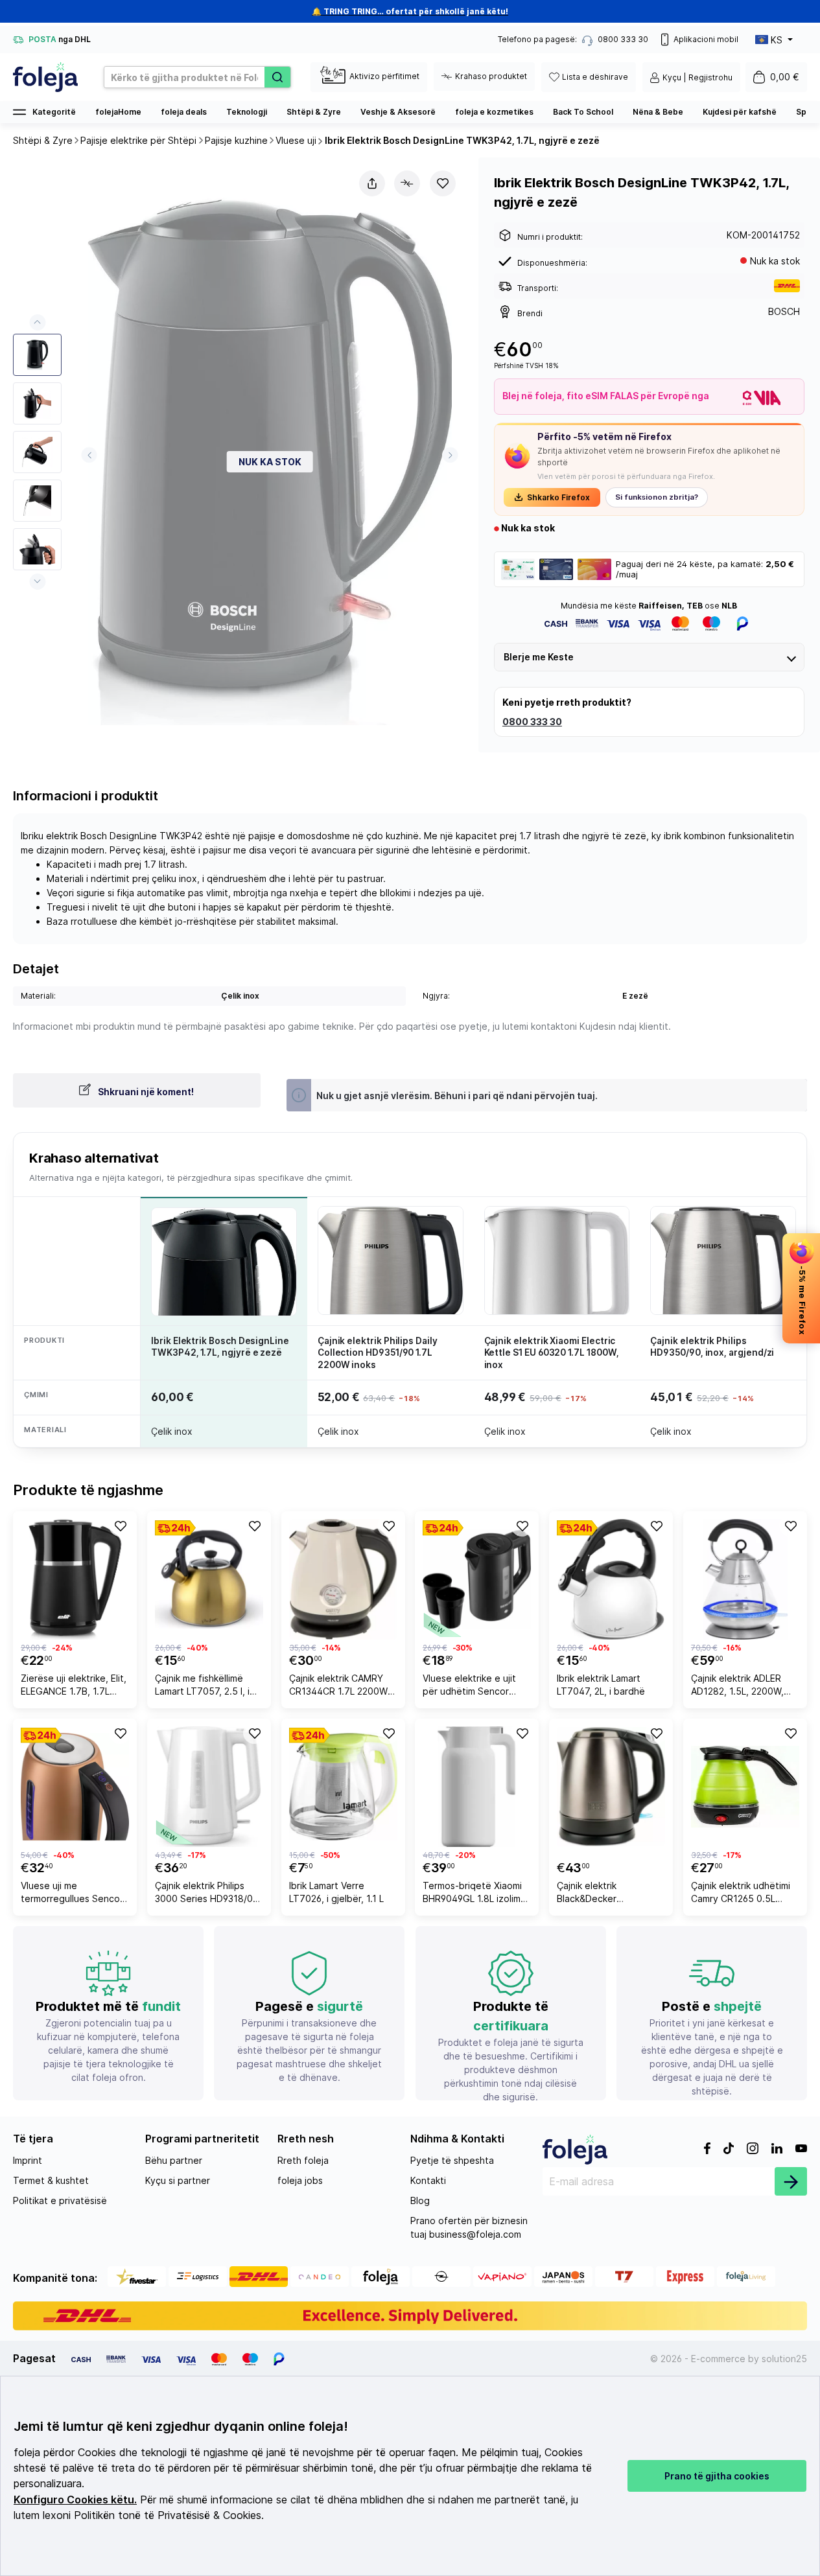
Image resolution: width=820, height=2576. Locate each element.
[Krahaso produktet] (407, 183)
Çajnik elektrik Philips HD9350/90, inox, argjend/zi (712, 1347)
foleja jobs (300, 2180)
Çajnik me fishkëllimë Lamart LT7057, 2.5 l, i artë (202, 1687)
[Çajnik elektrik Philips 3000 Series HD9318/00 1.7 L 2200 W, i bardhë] (209, 1787)
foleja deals (184, 112)
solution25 (784, 2359)
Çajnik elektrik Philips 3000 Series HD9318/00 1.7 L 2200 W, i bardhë (207, 1894)
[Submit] (791, 2181)
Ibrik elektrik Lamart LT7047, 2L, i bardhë (601, 1685)
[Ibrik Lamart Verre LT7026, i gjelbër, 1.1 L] (343, 1787)
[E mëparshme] (89, 455)
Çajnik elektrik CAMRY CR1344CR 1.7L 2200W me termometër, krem (338, 1687)
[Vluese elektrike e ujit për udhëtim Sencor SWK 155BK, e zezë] (477, 1579)
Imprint (28, 2160)
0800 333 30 (532, 722)
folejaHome (118, 112)
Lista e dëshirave (595, 77)
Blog (420, 2200)
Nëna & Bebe (658, 112)
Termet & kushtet (51, 2180)
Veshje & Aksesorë (398, 112)
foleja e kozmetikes (494, 112)
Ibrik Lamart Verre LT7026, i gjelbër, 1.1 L (336, 1892)
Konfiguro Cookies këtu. (75, 2500)
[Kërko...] (277, 77)
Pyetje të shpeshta (452, 2160)
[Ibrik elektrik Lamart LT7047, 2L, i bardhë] (611, 1579)
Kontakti (428, 2180)
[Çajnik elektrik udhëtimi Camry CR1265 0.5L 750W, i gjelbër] (745, 1787)
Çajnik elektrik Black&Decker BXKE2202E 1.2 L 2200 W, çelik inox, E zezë (604, 1894)
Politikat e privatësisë (60, 2200)
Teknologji (247, 112)
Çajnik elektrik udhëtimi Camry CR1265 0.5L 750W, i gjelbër (741, 1894)
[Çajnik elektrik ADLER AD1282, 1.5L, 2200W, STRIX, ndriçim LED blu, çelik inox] (745, 1579)
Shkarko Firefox (558, 497)
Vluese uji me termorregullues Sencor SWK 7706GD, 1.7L (72, 1894)
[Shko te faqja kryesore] (45, 77)
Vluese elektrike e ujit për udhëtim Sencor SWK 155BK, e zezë (469, 1687)
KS (777, 40)
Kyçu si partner (178, 2180)
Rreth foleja (303, 2160)
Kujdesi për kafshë (740, 112)
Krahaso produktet (491, 76)
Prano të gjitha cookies (717, 2476)
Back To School (583, 112)
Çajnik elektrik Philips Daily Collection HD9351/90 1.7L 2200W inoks (378, 1352)
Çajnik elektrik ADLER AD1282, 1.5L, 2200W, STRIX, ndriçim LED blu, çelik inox (740, 1687)
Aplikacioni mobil (706, 39)
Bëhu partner (174, 2160)
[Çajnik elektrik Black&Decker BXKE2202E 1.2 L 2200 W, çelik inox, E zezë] (611, 1787)
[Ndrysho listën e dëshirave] (443, 183)
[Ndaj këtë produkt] (372, 183)
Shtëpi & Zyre (314, 112)
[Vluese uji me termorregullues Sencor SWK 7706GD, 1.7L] (75, 1787)
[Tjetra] (450, 455)
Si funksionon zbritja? (657, 497)
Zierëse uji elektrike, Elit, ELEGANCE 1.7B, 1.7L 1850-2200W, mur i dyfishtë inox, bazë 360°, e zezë (74, 1687)
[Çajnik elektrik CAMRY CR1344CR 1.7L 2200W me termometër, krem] (343, 1579)
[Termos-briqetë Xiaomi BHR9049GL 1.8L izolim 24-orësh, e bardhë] (477, 1787)
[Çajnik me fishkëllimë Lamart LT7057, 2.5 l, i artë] (209, 1579)
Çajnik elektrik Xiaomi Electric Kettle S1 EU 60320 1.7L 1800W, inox (552, 1352)
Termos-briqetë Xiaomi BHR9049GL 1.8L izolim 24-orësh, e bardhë (472, 1894)
